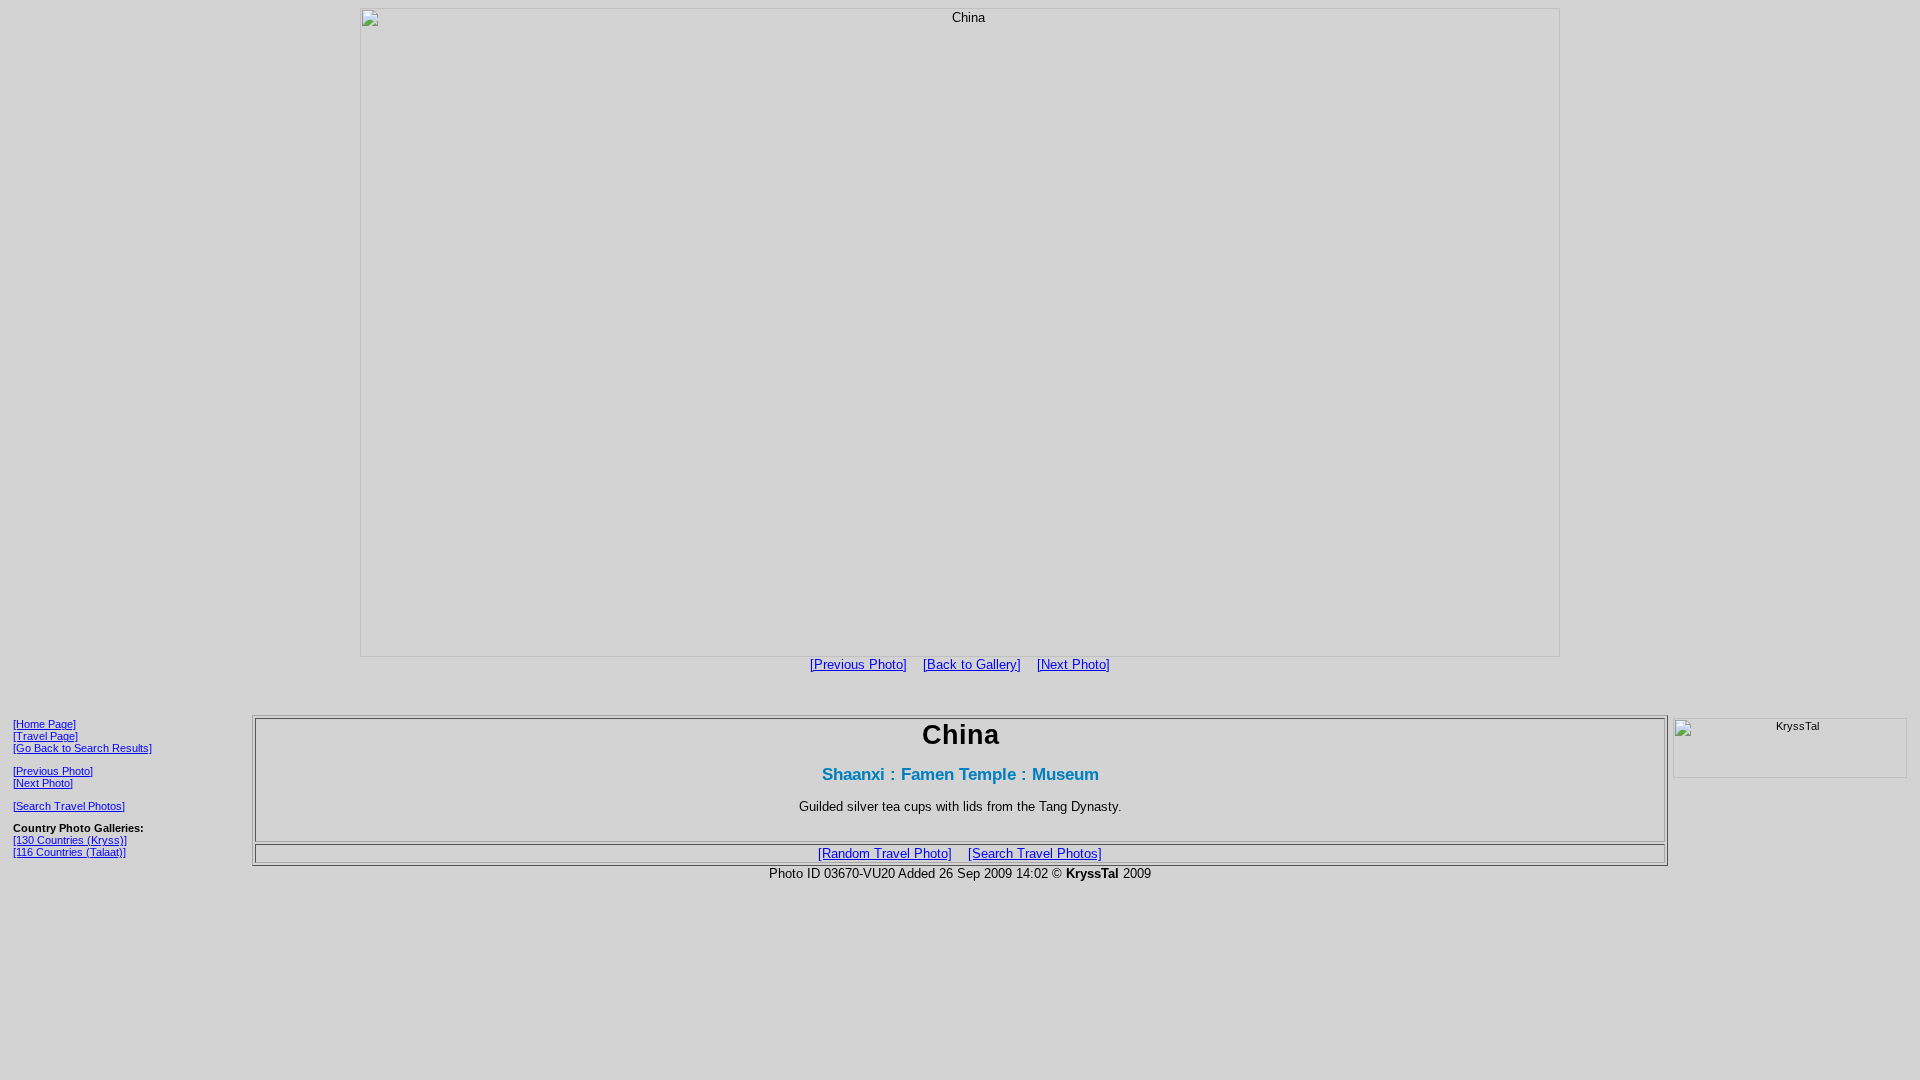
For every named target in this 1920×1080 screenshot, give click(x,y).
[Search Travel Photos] (69, 806)
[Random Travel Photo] (885, 853)
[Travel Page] (45, 736)
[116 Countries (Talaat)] (69, 852)
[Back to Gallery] (972, 664)
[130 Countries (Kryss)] (70, 840)
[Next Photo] (1073, 664)
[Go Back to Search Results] (82, 748)
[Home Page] (44, 724)
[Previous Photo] (858, 664)
